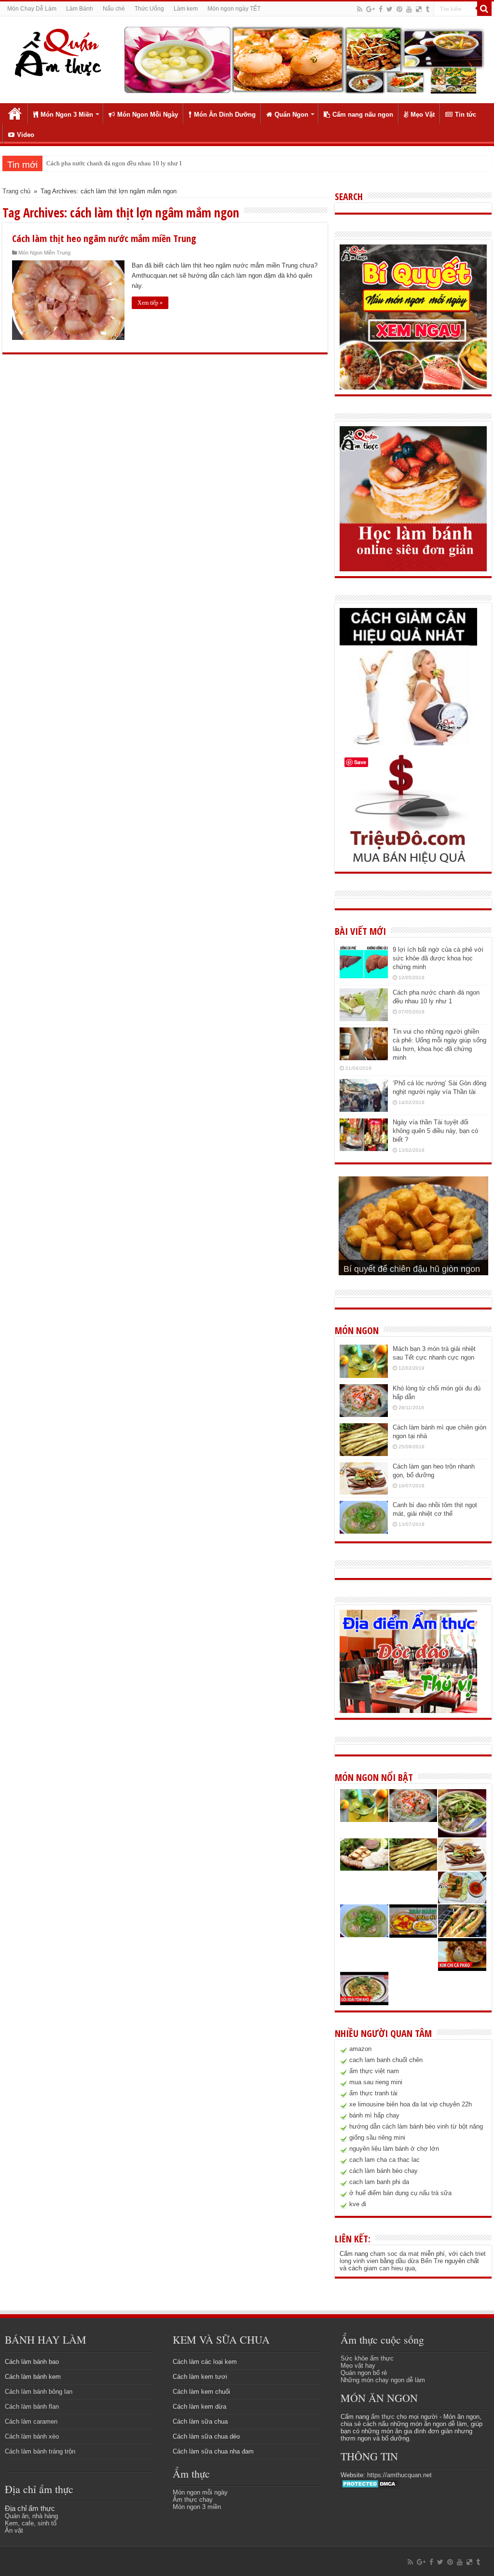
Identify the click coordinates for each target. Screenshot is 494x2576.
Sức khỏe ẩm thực (367, 2358)
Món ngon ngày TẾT (234, 9)
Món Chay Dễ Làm (32, 9)
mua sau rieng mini (376, 2082)
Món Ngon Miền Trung (44, 253)
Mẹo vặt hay (358, 2366)
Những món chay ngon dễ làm (383, 2380)
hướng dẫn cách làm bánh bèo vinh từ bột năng (416, 2126)
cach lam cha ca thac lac (384, 2160)
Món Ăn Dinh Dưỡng (225, 115)
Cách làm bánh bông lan (39, 2392)
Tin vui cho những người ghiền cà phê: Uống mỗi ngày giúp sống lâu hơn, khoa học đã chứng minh (177, 163)
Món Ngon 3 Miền (67, 115)
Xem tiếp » (150, 303)
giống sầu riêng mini (377, 2138)
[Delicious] (419, 9)
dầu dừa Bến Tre (419, 2261)
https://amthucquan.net (399, 2475)
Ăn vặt (14, 2530)
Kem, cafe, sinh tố (31, 2523)
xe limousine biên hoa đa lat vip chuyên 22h (411, 2104)
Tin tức (466, 115)
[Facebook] (381, 9)
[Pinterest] (399, 9)
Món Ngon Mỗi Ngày (148, 115)
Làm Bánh (80, 9)
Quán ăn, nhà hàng (31, 2516)
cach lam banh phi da (379, 2182)
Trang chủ (15, 113)
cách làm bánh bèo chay (384, 2171)
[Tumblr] (427, 9)
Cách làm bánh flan (32, 2407)
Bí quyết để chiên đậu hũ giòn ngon (412, 1269)
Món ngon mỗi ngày (200, 2492)
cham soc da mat (394, 2254)
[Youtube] (409, 9)
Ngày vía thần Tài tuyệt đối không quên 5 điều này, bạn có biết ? (435, 1131)
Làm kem (186, 9)
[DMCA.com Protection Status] (370, 2483)
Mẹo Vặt (423, 115)
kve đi (358, 2204)
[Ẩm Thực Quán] (58, 52)
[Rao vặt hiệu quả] (408, 809)
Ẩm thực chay (193, 2500)
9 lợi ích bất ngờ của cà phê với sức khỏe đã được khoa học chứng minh (438, 958)
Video (26, 135)
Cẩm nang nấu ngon (363, 115)
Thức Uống (149, 9)
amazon (360, 2049)
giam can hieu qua (389, 2268)
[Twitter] (390, 9)
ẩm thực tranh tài (373, 2093)
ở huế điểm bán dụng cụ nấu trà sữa (400, 2193)
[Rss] (360, 9)
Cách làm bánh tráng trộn (40, 2451)
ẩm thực (383, 2417)
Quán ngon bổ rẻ (364, 2373)
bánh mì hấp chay (374, 2115)
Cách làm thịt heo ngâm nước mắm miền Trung (104, 238)
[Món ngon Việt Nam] (303, 59)
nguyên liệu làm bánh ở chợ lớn (394, 2149)
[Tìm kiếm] (484, 9)
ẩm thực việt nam (374, 2071)
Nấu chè (114, 9)
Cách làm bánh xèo (32, 2436)
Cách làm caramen (31, 2421)
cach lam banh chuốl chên (386, 2060)
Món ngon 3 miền (197, 2507)
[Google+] (370, 9)
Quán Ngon (291, 115)
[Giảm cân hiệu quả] (408, 676)
